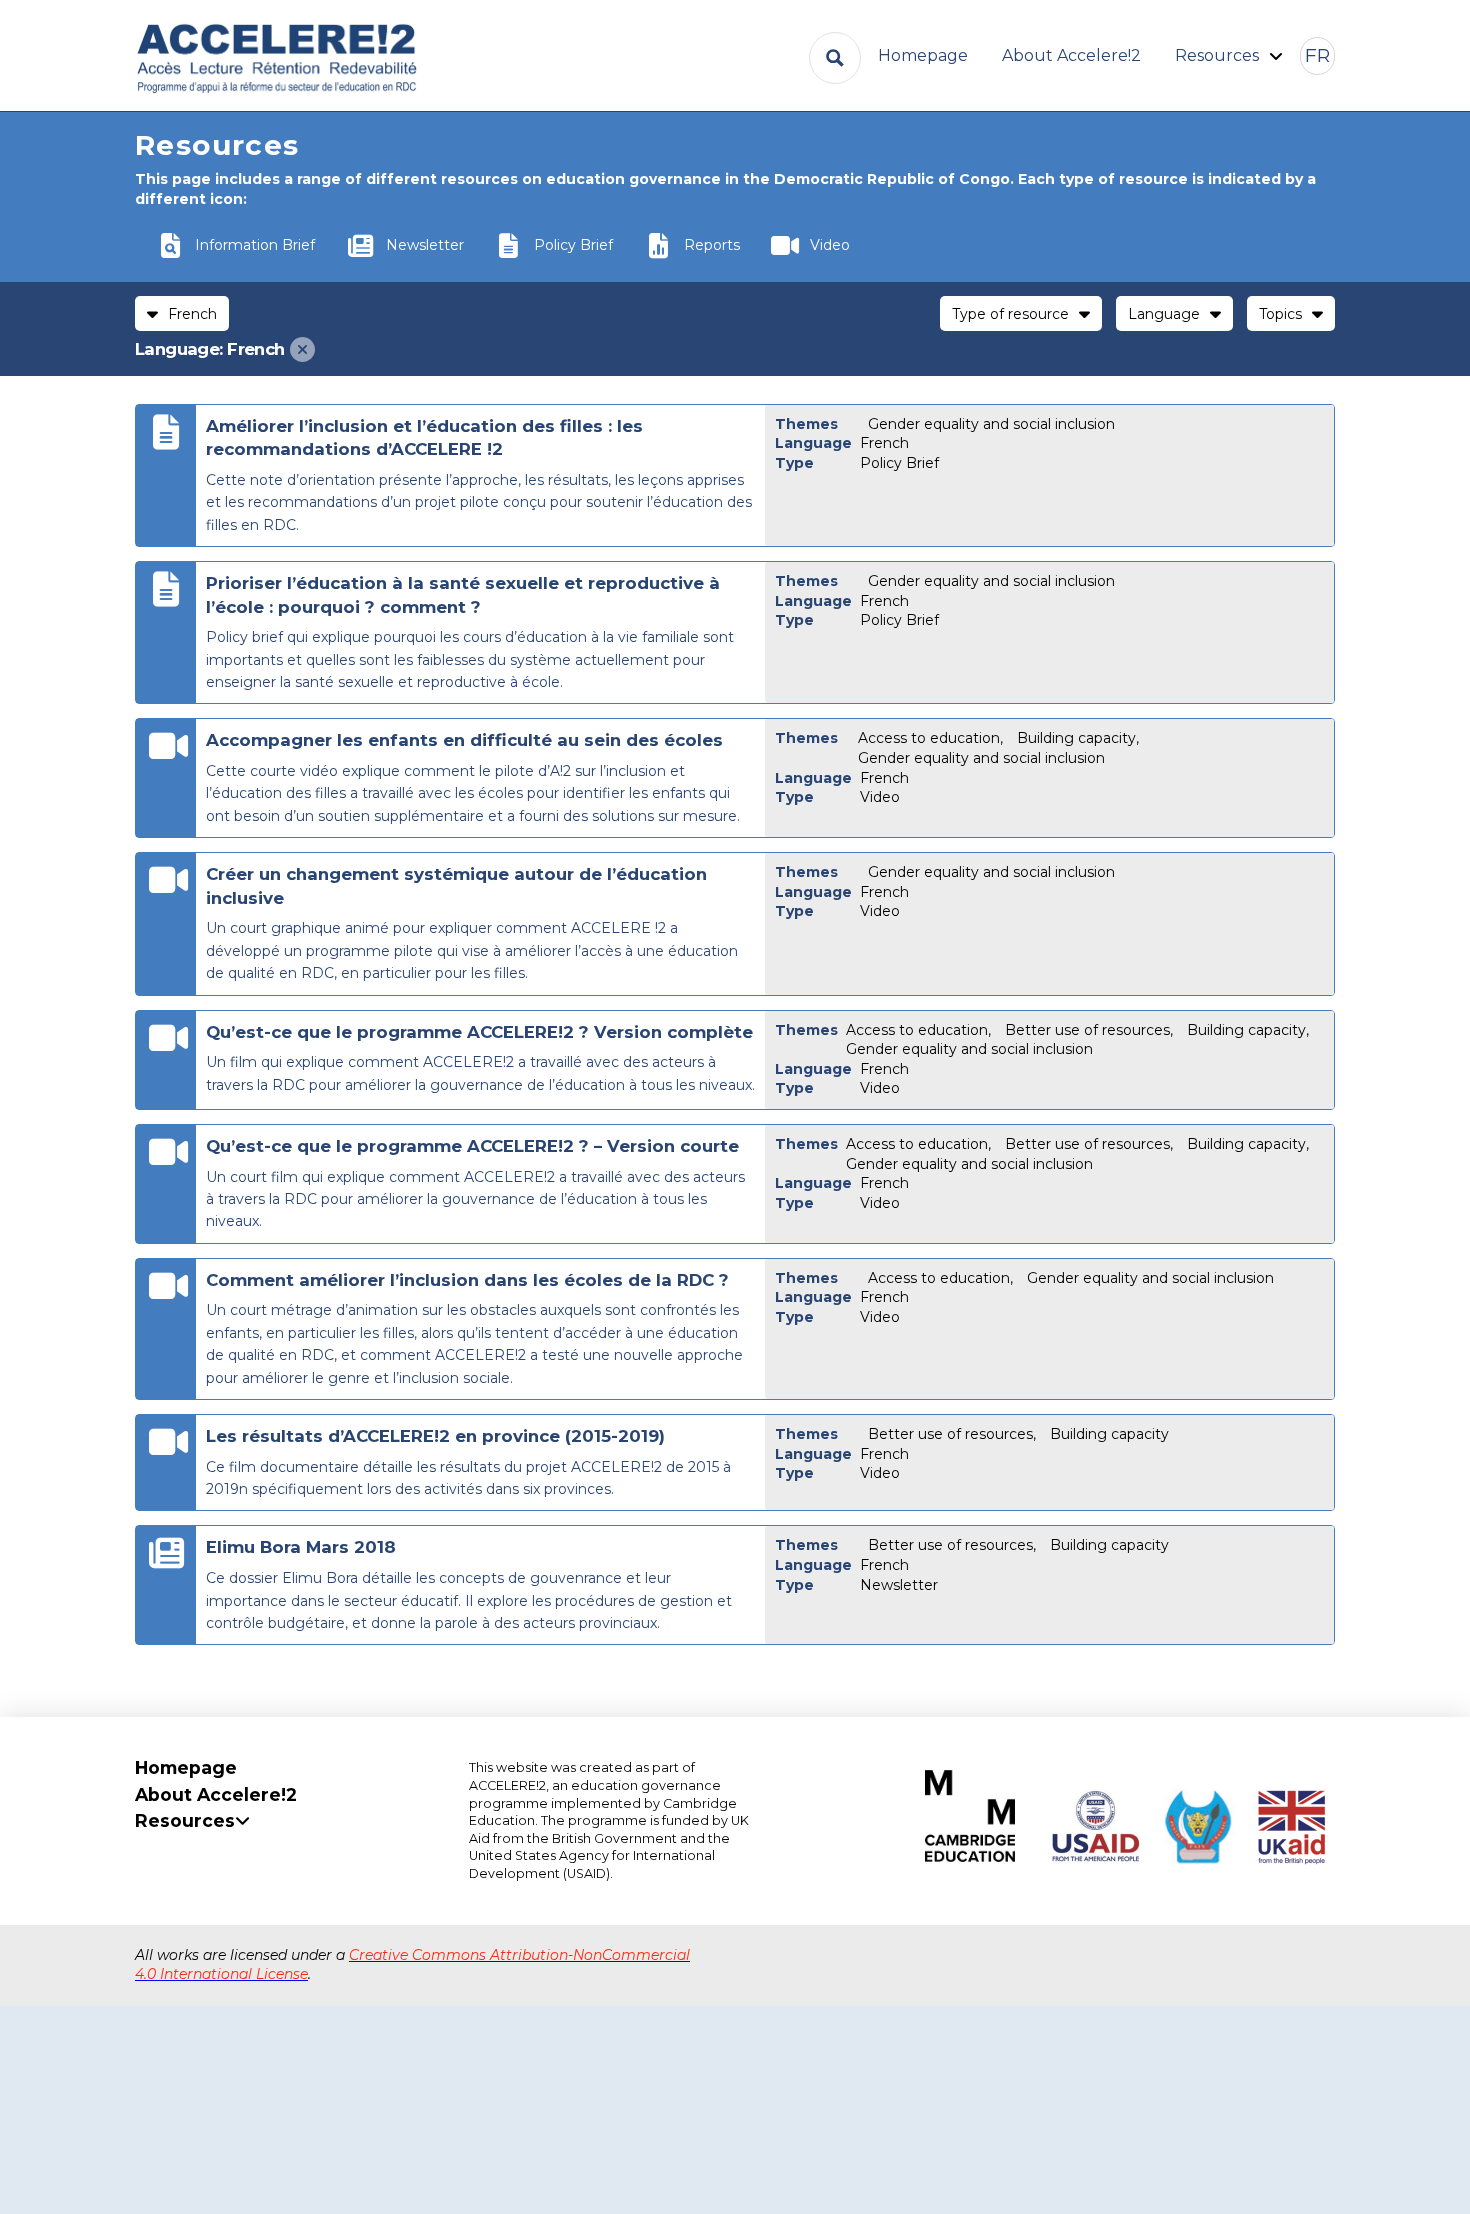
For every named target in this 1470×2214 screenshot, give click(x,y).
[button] (1317, 56)
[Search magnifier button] (835, 58)
